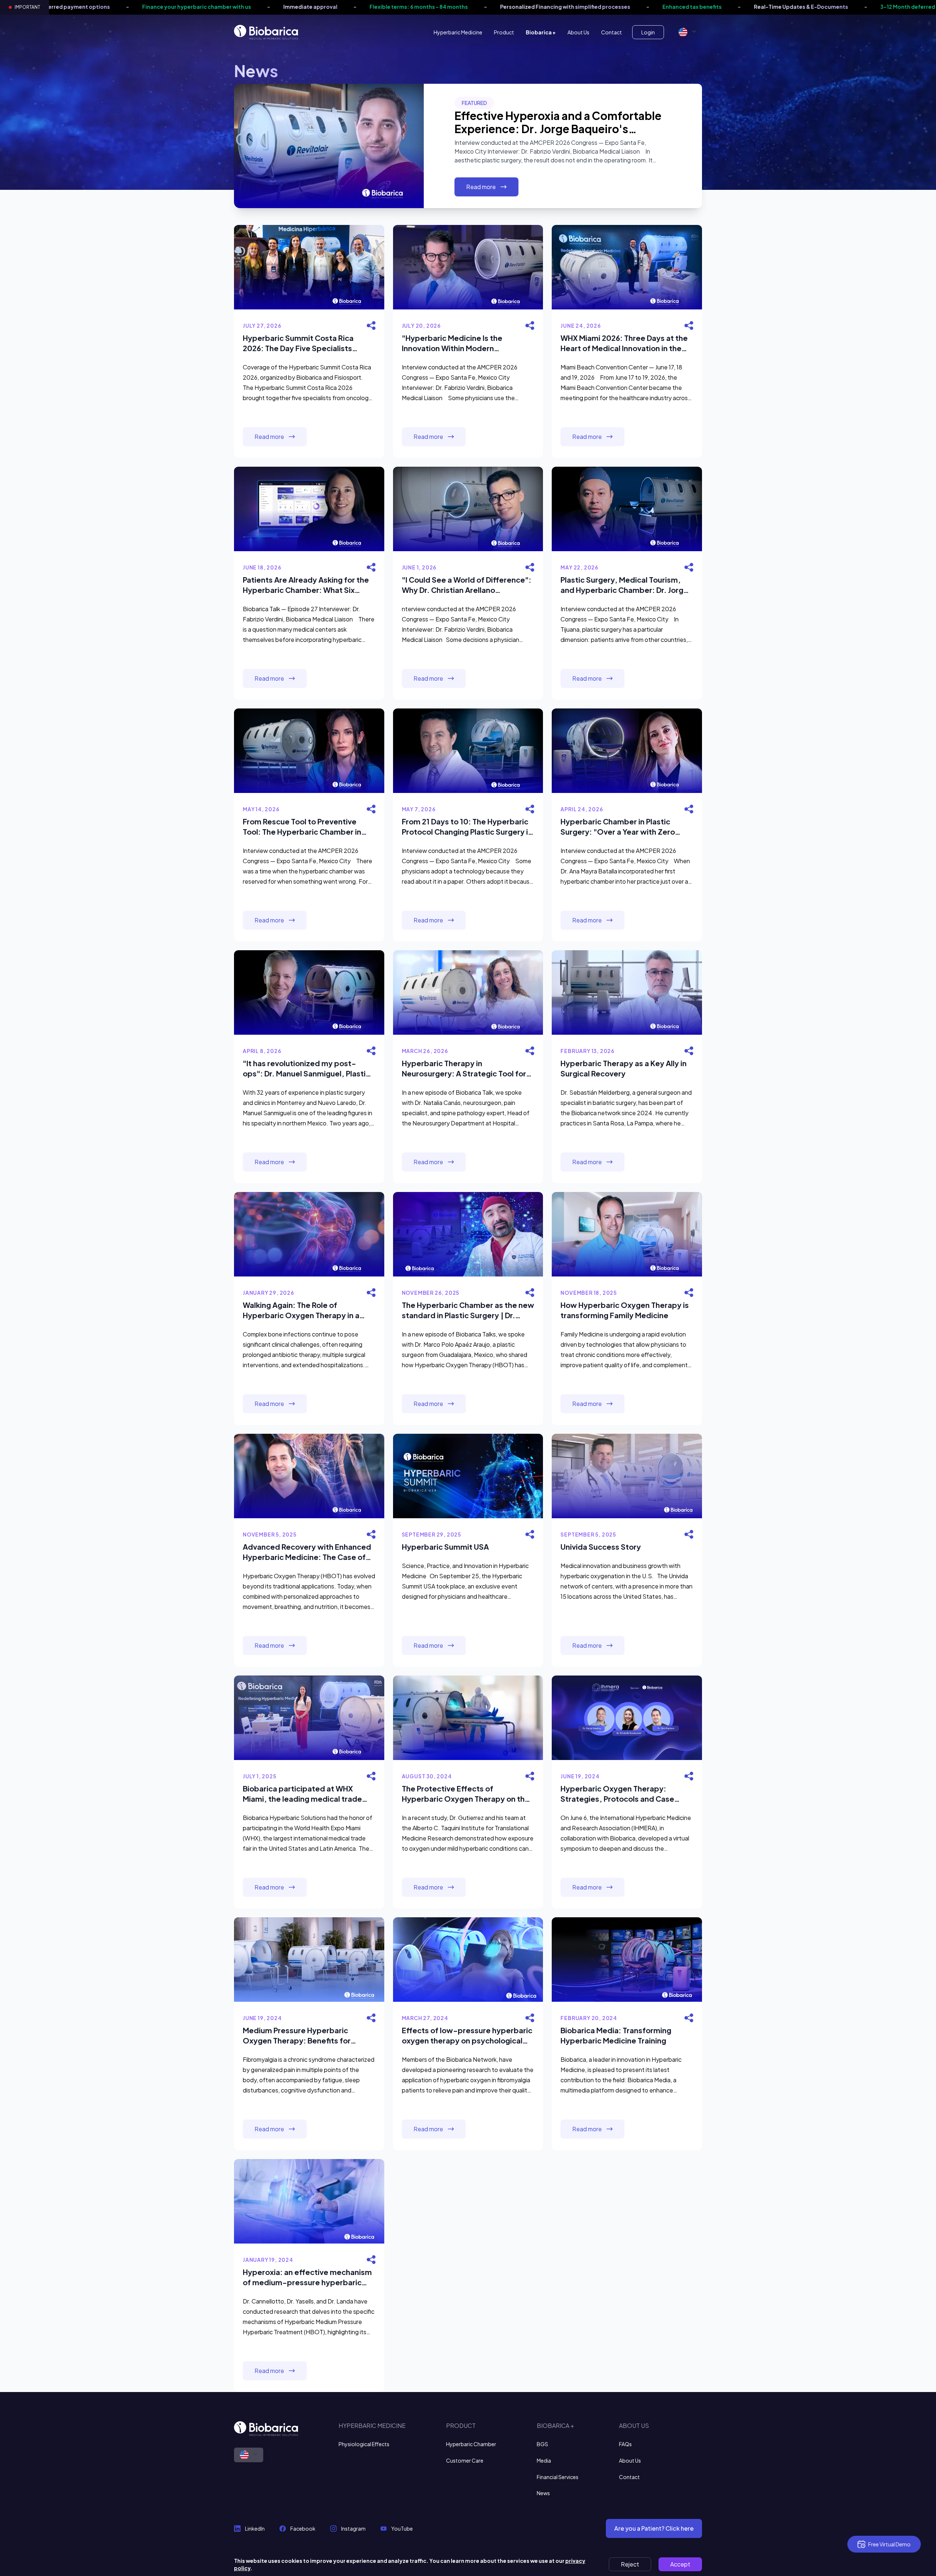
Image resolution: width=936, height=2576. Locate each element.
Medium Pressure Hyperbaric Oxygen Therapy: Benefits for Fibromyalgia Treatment (297, 2036)
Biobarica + (541, 32)
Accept (680, 2564)
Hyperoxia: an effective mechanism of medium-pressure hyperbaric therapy (307, 2277)
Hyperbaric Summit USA (445, 1547)
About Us (578, 32)
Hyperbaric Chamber (471, 2444)
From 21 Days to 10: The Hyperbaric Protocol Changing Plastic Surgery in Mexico (467, 827)
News (543, 2493)
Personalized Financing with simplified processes (295, 7)
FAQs (625, 2444)
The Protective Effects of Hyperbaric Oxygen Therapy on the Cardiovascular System (466, 1794)
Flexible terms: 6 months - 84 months (148, 7)
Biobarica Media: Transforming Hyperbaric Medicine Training (616, 2035)
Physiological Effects (364, 2444)
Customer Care (465, 2460)
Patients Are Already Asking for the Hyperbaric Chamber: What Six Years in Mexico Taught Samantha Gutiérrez (306, 585)
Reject (630, 2564)
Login (648, 32)
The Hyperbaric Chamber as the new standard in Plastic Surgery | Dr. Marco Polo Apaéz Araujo (468, 1310)
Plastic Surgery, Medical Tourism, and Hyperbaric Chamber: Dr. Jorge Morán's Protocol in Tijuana (624, 585)
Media (544, 2460)
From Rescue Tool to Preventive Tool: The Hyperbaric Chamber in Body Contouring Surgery (302, 827)
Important (27, 7)
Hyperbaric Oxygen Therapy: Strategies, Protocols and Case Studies (617, 1794)
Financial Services (558, 2477)
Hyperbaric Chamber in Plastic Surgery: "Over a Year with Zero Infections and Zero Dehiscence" (620, 827)
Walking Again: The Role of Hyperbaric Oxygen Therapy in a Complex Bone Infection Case (301, 1310)
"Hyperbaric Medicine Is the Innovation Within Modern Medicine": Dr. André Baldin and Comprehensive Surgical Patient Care (460, 343)
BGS (542, 2444)
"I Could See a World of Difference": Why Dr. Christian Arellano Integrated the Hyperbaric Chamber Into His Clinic (467, 585)
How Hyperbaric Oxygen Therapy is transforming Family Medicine (625, 1310)
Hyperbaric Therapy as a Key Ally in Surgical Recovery (624, 1068)
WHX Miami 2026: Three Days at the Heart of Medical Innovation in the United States (624, 343)
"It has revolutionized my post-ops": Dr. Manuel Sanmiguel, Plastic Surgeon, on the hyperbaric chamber (306, 1069)
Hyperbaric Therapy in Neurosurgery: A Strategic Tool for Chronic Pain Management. (464, 1069)
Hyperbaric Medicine (458, 32)
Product (504, 32)
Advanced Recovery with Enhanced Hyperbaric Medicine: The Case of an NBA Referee (307, 1552)
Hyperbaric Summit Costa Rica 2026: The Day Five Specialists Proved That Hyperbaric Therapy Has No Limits (302, 343)
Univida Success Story (601, 1547)
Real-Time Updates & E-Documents (531, 7)
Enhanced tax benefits (422, 7)
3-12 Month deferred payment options (661, 7)
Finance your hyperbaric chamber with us (799, 7)
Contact (612, 32)
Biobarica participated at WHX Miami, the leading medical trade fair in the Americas (302, 1794)
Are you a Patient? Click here (654, 2528)
